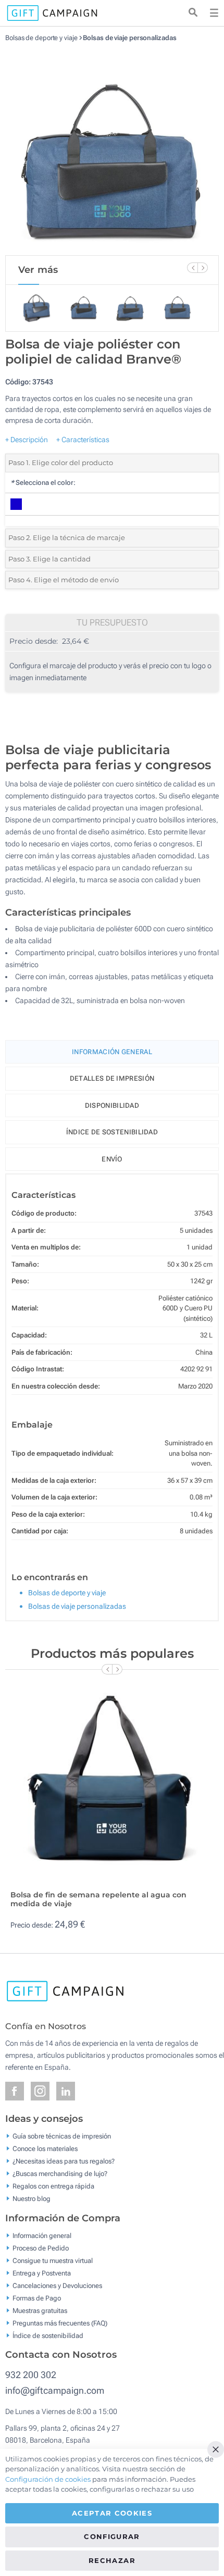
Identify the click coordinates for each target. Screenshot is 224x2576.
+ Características (83, 440)
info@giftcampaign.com (55, 2390)
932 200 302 (31, 2375)
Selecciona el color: (43, 483)
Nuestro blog (32, 2199)
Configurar (112, 2536)
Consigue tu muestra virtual (53, 2260)
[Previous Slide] (192, 268)
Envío (112, 1159)
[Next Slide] (203, 268)
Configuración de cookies (48, 2479)
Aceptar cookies (112, 2513)
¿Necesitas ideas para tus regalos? (64, 2161)
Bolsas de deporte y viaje (41, 38)
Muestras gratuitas (40, 2310)
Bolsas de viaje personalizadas (129, 38)
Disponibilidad (112, 1105)
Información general (42, 2235)
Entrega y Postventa (42, 2273)
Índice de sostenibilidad (112, 1132)
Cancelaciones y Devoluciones (57, 2285)
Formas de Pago (37, 2298)
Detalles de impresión (112, 1078)
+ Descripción (27, 440)
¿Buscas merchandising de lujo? (60, 2174)
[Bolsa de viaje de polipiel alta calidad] (112, 148)
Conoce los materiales (45, 2149)
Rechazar (112, 2560)
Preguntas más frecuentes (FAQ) (60, 2323)
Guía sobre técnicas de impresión (62, 2136)
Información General (112, 1052)
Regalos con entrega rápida (53, 2186)
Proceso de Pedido (41, 2248)
